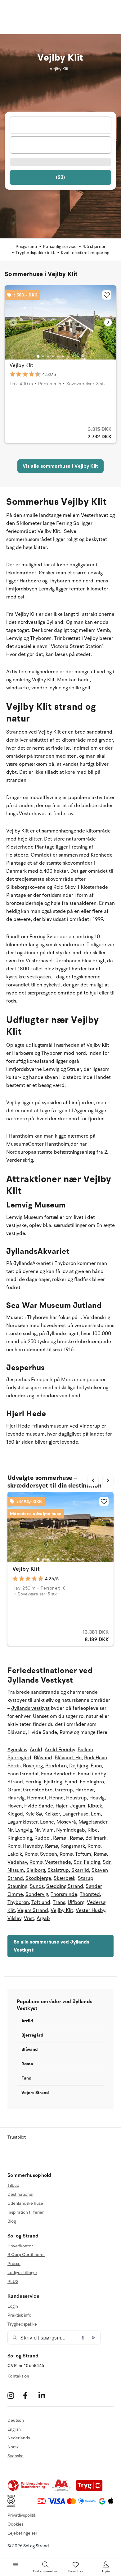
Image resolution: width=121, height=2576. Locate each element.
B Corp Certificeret (26, 2255)
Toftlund (41, 1902)
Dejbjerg (79, 1766)
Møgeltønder (93, 1822)
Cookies (15, 2524)
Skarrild (80, 1870)
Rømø (60, 1838)
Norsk (13, 2447)
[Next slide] (108, 322)
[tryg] (91, 2490)
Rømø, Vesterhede (50, 1862)
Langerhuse (75, 1814)
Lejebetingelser (22, 2533)
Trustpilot (17, 2137)
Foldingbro (92, 1782)
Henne (56, 1798)
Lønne (47, 1822)
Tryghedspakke (22, 2324)
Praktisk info (19, 2315)
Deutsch (16, 2421)
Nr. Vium (44, 1830)
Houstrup (76, 1798)
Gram (14, 1790)
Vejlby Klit (22, 365)
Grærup (64, 1790)
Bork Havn (96, 1758)
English (14, 2429)
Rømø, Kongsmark (65, 1846)
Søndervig (37, 1894)
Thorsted (90, 1894)
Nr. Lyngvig (20, 1830)
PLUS (13, 2282)
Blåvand (43, 1758)
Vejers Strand (33, 1910)
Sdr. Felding (87, 1862)
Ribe (93, 1830)
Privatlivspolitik (22, 2515)
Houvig (97, 1798)
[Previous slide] (13, 322)
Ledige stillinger (22, 2273)
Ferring (33, 1782)
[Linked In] (45, 2396)
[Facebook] (30, 2396)
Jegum (78, 1806)
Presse (14, 2264)
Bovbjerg (33, 1766)
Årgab (43, 1918)
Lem (96, 1814)
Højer (61, 1806)
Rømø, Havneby (25, 1846)
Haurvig (16, 1798)
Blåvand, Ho (68, 1758)
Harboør (85, 1790)
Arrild (36, 1750)
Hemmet (37, 1798)
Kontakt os (18, 2376)
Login (13, 2306)
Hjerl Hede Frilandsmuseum (37, 1426)
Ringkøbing (20, 1838)
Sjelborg (36, 1870)
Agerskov (17, 1750)
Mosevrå (66, 1822)
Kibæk (95, 1806)
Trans (59, 1902)
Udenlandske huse (25, 2203)
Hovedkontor (20, 2246)
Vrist (29, 1918)
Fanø (96, 1766)
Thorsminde (64, 1894)
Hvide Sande (39, 1806)
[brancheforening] (29, 2490)
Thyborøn (18, 1902)
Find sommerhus (45, 2571)
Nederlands (19, 2438)
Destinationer (21, 2194)
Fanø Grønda (22, 1774)
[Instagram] (14, 2396)
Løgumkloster (22, 1822)
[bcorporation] (13, 2506)
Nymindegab (71, 1830)
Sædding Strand (65, 1886)
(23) (60, 177)
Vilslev (14, 1918)
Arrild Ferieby (60, 1750)
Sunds (37, 1886)
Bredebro (56, 1766)
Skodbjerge (38, 1878)
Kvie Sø (34, 1814)
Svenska (16, 2456)
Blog (12, 2221)
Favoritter (76, 2571)
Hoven (15, 1806)
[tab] (38, 356)
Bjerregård (19, 1758)
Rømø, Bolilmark (88, 1838)
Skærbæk (65, 1878)
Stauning (17, 1886)
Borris (14, 1766)
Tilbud (13, 2186)
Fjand (71, 1782)
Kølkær (52, 1814)
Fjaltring (53, 1782)
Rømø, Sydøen (41, 1854)
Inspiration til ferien (26, 2212)
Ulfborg (76, 1902)
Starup (86, 1878)
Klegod (15, 1814)
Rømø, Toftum (75, 1854)
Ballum (85, 1750)
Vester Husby (90, 1910)
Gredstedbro (38, 1790)
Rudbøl (43, 1838)
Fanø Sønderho (58, 1774)
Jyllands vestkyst (30, 1708)
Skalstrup (58, 1870)
